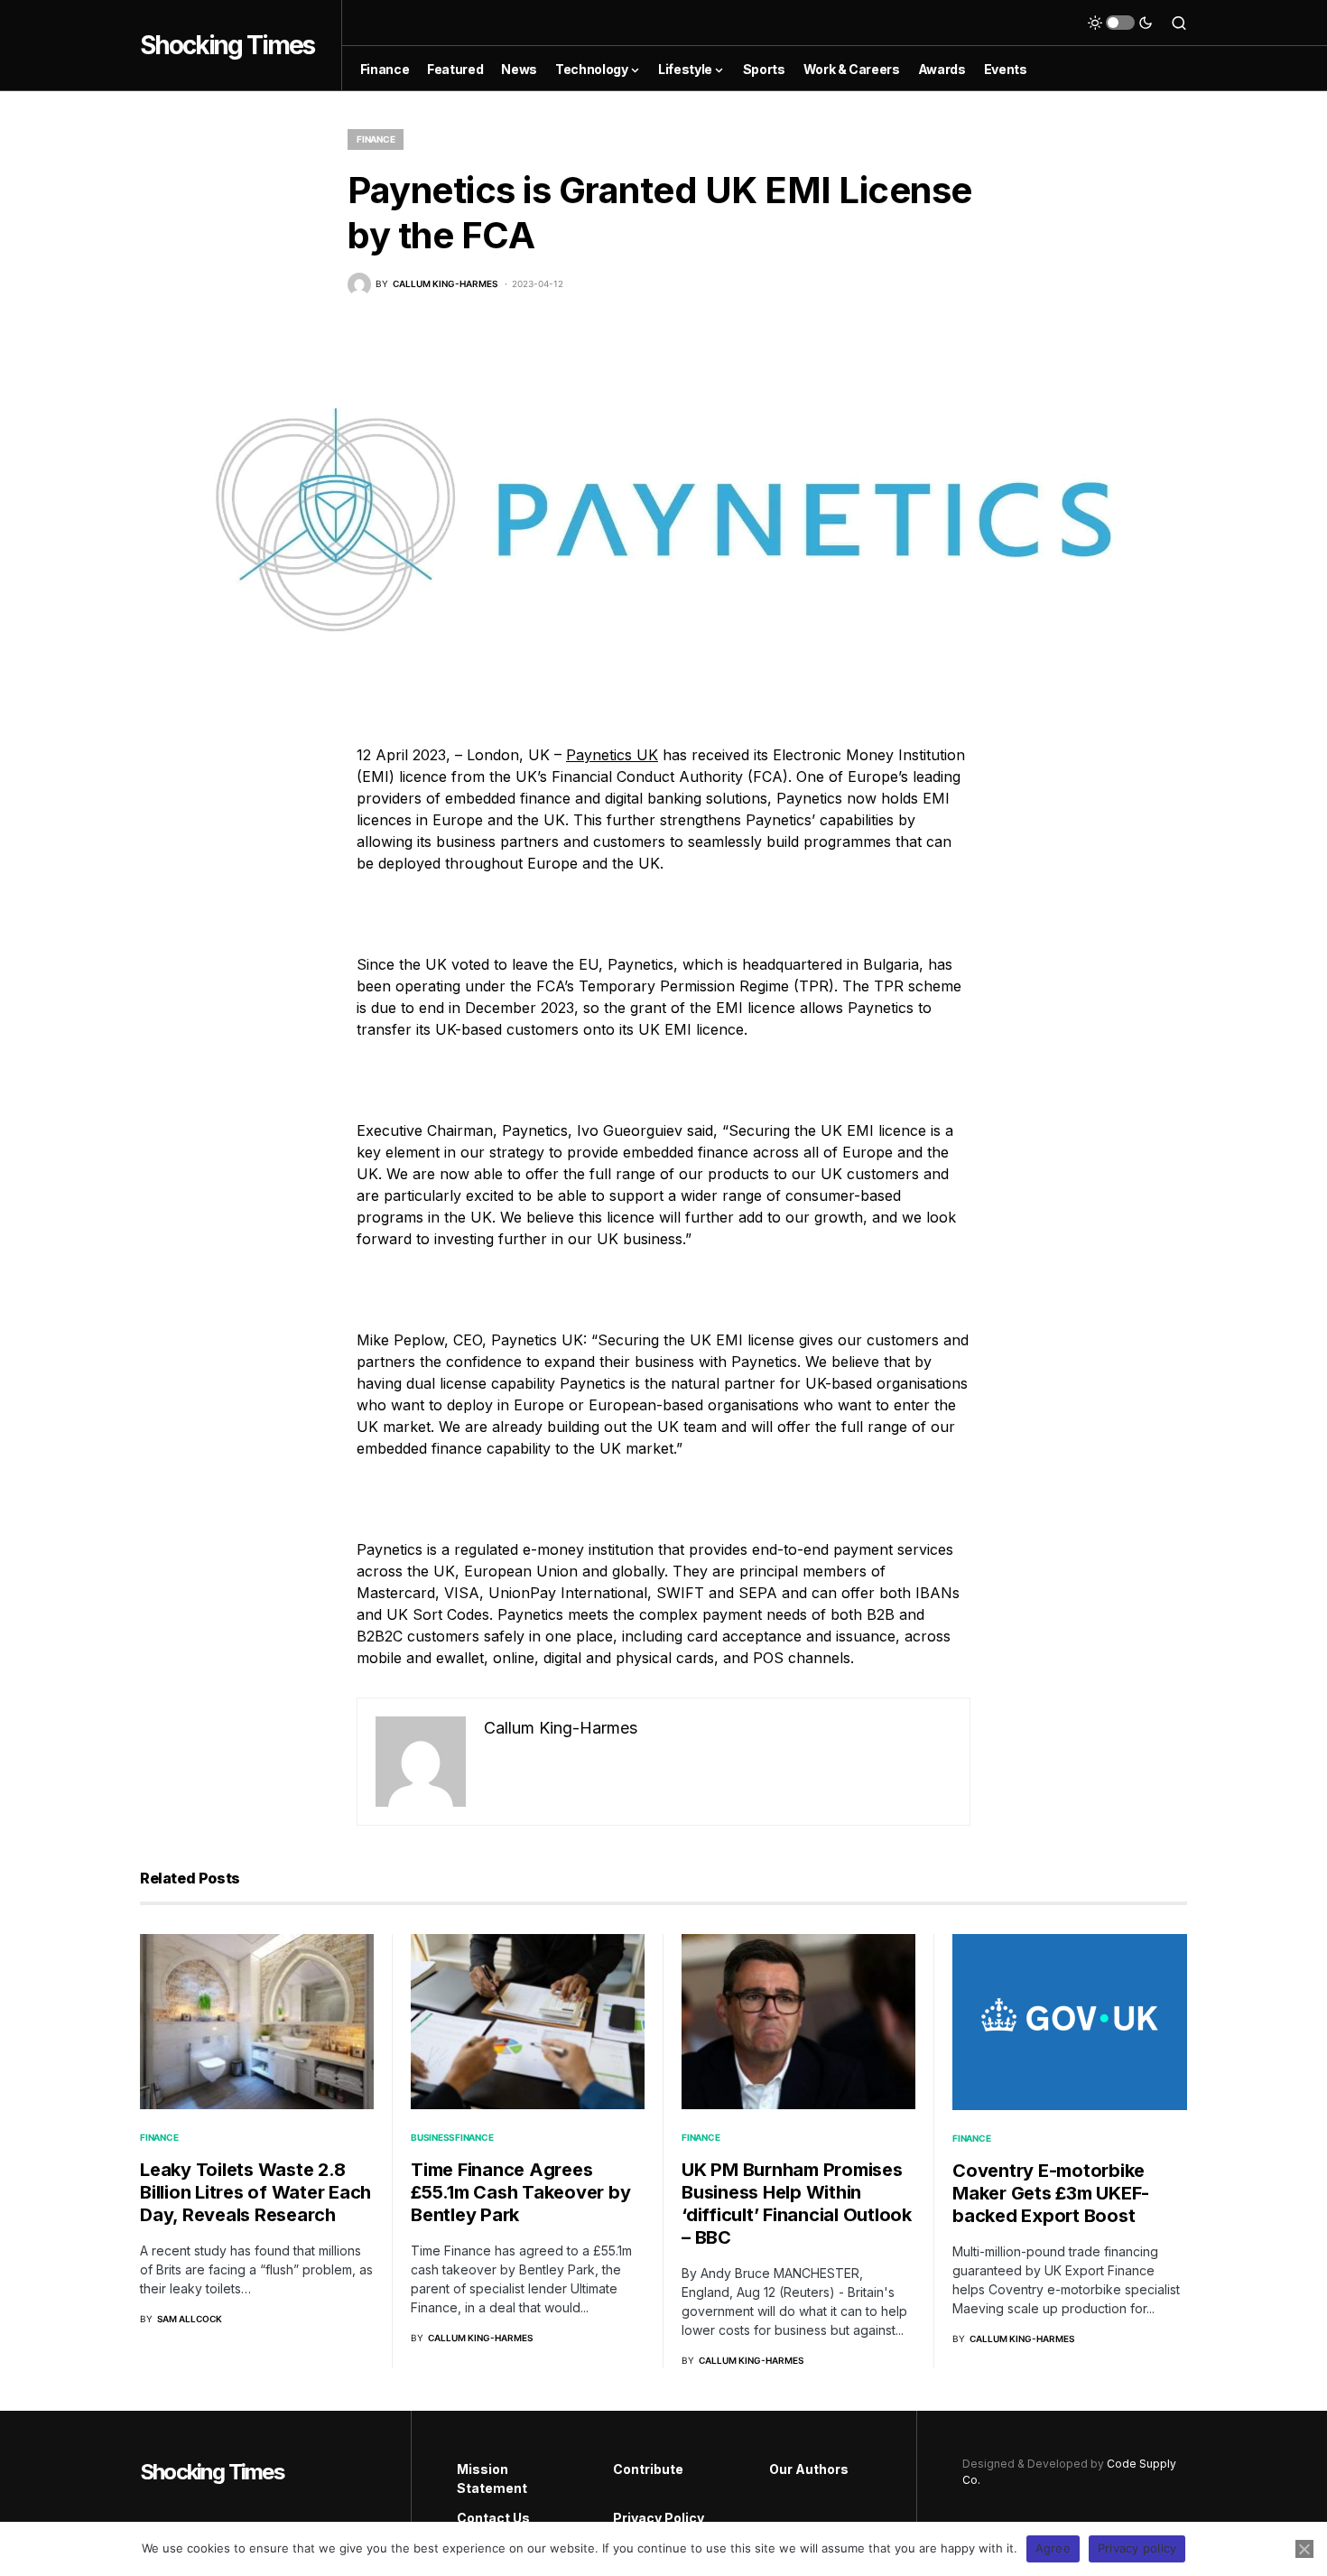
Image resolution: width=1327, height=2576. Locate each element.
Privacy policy (1137, 2548)
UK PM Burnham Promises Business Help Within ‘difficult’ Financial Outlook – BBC (797, 2204)
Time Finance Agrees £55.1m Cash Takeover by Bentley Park (520, 2192)
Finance (376, 139)
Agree (1053, 2548)
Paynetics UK (612, 755)
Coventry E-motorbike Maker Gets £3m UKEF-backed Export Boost (1051, 2193)
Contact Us (493, 2518)
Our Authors (809, 2469)
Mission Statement (492, 2478)
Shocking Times (227, 45)
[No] (1304, 2549)
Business (433, 2137)
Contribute (648, 2469)
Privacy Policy (659, 2518)
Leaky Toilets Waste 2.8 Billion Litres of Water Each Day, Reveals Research (255, 2192)
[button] (1120, 23)
